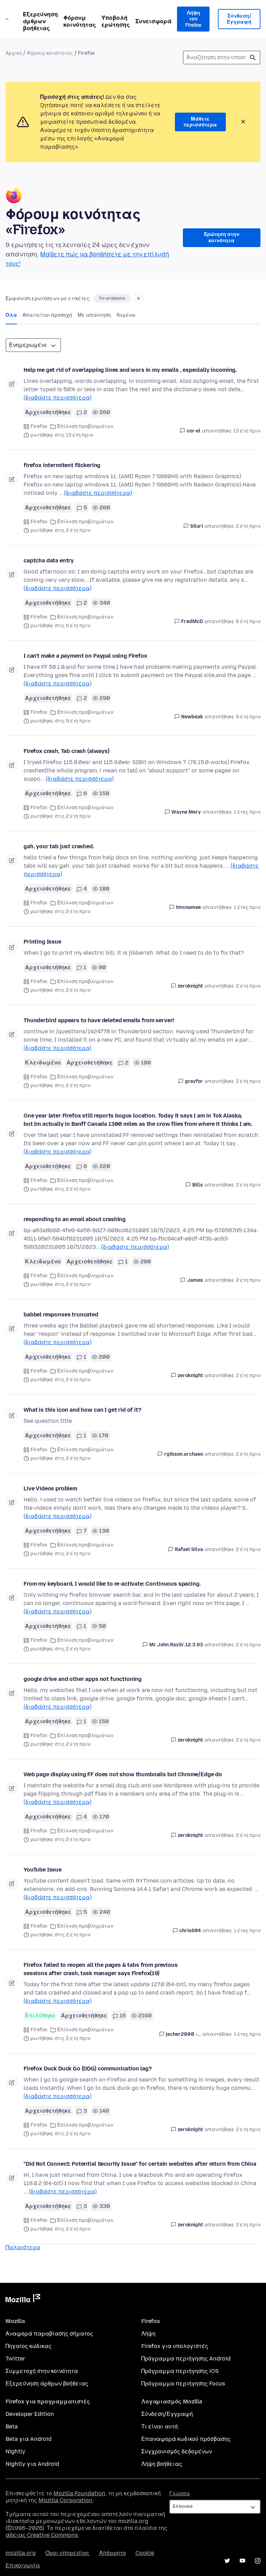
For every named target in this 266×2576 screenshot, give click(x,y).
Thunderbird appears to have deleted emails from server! (99, 1020)
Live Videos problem (50, 1488)
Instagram (258, 2561)
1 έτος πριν (247, 812)
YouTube (242, 2561)
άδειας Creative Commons (42, 2535)
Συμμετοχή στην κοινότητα (42, 2371)
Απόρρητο (112, 2553)
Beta (12, 2426)
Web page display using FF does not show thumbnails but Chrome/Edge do (123, 1774)
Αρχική (14, 53)
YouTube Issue (43, 1870)
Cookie (145, 2553)
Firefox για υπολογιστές (175, 2346)
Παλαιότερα (23, 2247)
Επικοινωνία (23, 2565)
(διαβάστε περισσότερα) (57, 398)
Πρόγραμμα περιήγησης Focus (183, 2384)
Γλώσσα (180, 2494)
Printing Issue (42, 942)
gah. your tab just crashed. (59, 846)
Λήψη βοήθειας (162, 2464)
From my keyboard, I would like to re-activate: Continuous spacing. (112, 1584)
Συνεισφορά (153, 21)
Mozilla (23, 2299)
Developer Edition (30, 2414)
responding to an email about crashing (75, 1219)
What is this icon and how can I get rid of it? (82, 1410)
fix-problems (112, 298)
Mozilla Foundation (79, 2493)
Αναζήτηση (253, 58)
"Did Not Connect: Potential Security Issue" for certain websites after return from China (140, 2164)
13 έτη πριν (247, 431)
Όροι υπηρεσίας (67, 2553)
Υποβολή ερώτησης (116, 21)
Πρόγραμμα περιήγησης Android (186, 2359)
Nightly (15, 2451)
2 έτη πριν (248, 526)
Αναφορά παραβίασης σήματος (49, 2334)
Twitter (15, 2359)
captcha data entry (49, 560)
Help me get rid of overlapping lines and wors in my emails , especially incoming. (130, 370)
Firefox (39, 426)
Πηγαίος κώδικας (29, 2346)
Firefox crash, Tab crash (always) (66, 751)
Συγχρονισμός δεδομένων (177, 2451)
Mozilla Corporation (65, 2500)
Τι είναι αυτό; (160, 2426)
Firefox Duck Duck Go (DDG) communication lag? (88, 2069)
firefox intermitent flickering (62, 465)
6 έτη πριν (248, 621)
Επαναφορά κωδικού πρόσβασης (186, 2439)
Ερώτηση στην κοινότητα (222, 238)
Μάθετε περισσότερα (200, 122)
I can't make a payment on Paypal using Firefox (85, 656)
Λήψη (148, 2334)
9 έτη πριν (248, 717)
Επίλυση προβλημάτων (85, 426)
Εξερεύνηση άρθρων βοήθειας (40, 21)
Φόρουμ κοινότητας (80, 21)
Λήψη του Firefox (193, 19)
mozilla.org (21, 2553)
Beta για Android (29, 2439)
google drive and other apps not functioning (83, 1679)
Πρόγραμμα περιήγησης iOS (180, 2371)
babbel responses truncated (61, 1315)
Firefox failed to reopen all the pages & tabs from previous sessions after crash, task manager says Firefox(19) (101, 1969)
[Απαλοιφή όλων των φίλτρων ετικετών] (139, 298)
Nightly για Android (32, 2464)
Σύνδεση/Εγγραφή (239, 19)
